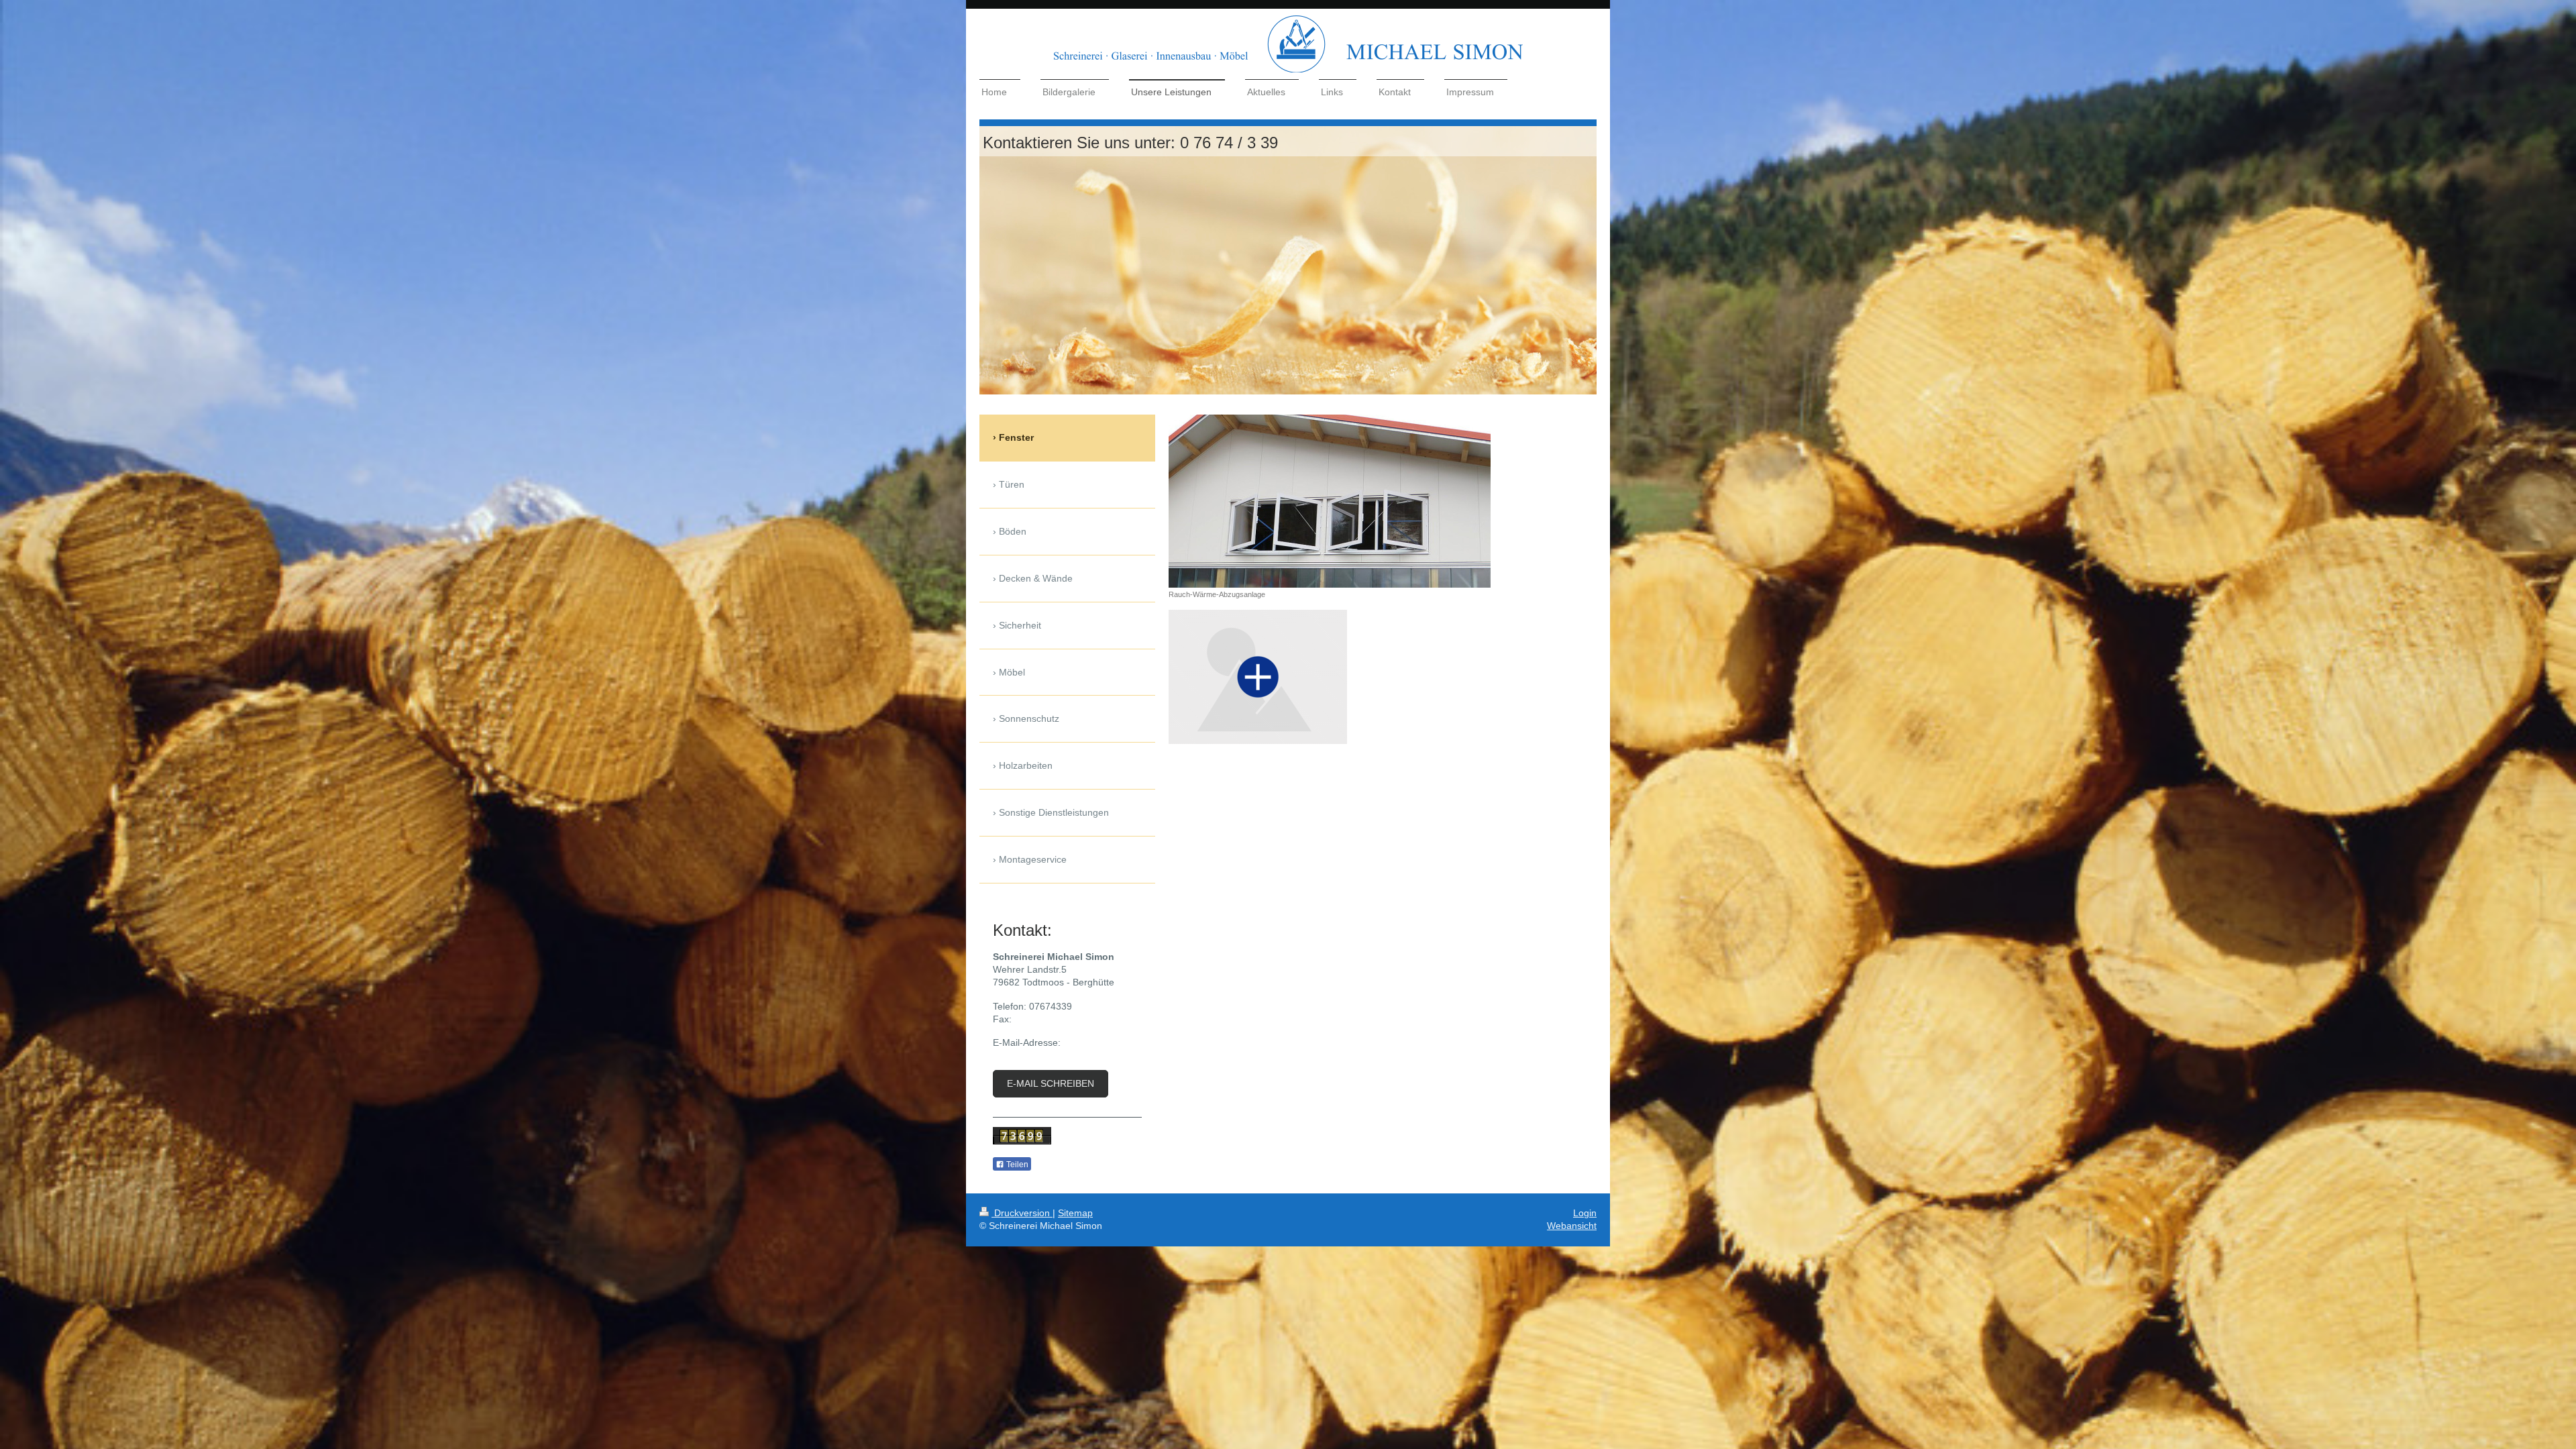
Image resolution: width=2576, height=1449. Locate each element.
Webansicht (1572, 1226)
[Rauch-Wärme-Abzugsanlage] (1330, 501)
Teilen (1016, 1165)
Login (1585, 1213)
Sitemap (1075, 1213)
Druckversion (1022, 1213)
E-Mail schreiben (1051, 1083)
